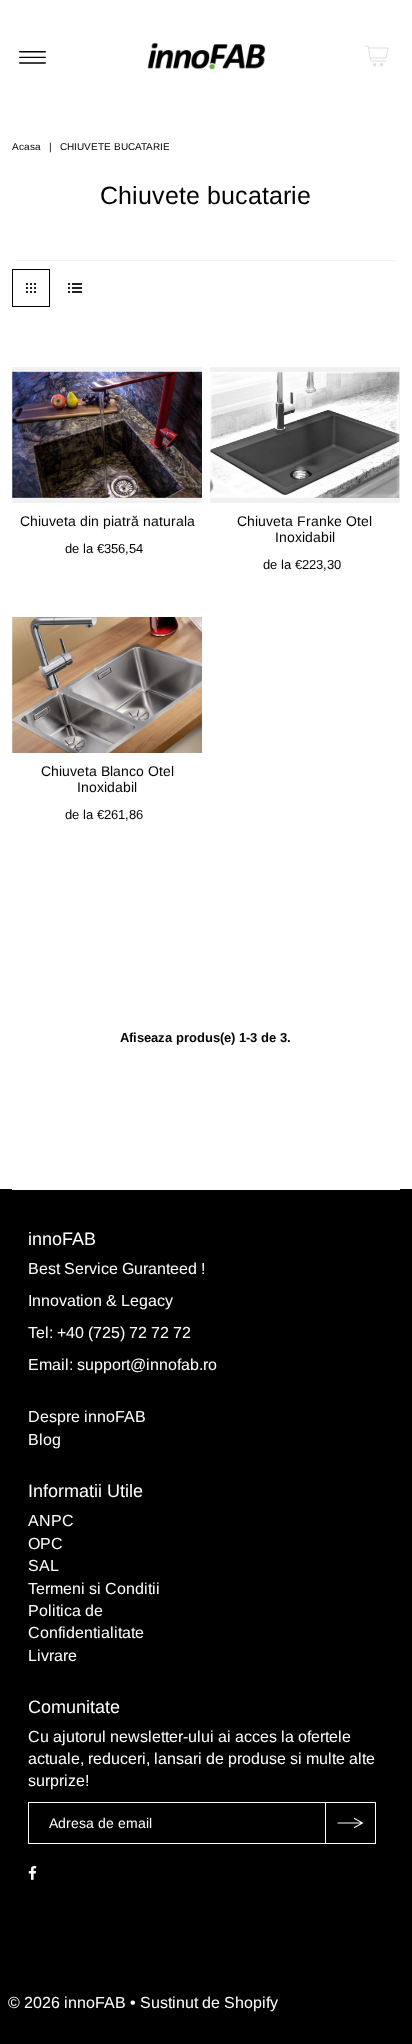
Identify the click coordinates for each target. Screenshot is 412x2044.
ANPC (51, 1520)
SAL (43, 1565)
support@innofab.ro (147, 1364)
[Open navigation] (32, 56)
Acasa (26, 146)
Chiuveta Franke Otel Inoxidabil (304, 529)
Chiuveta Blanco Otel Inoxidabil (107, 779)
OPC (45, 1543)
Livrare (52, 1655)
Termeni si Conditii (94, 1588)
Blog (44, 1439)
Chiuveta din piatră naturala (107, 521)
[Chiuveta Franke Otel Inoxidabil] (305, 434)
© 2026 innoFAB (67, 2002)
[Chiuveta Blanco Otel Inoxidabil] (107, 684)
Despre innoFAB (87, 1416)
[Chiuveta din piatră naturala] (107, 434)
